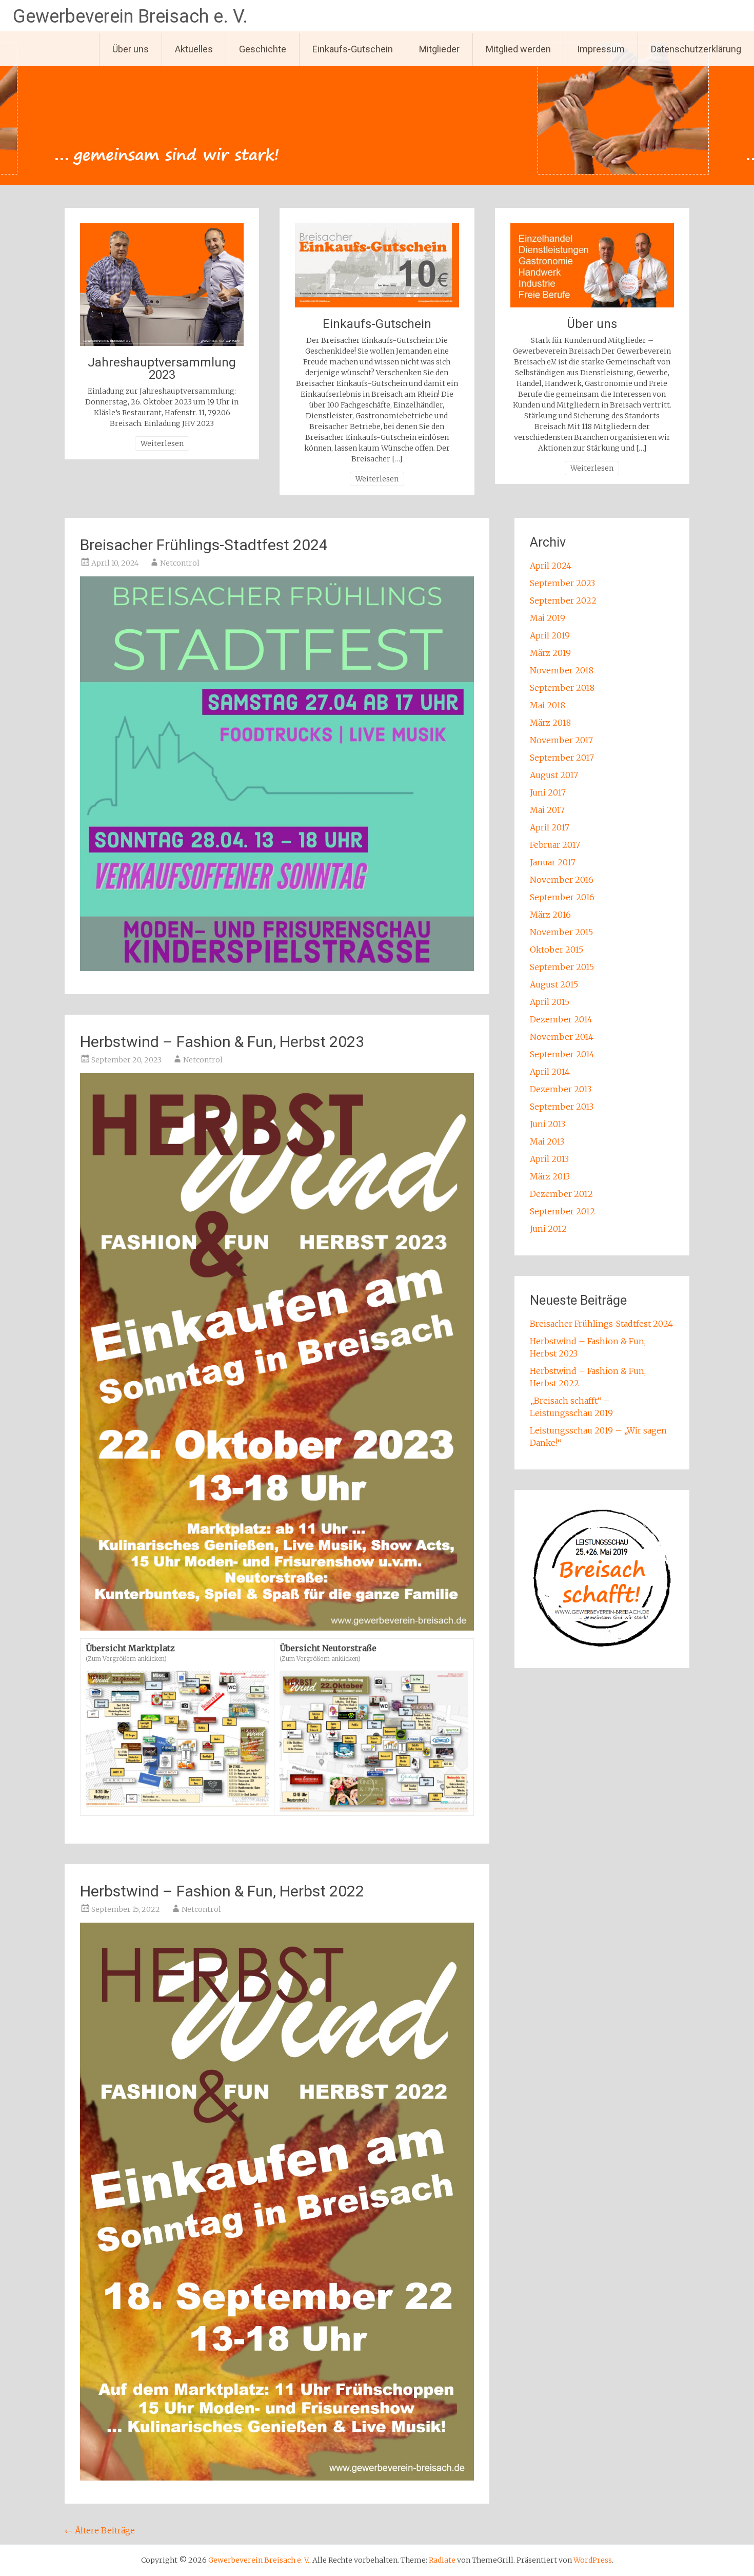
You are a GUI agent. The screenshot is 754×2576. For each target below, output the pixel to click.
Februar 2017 (555, 845)
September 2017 (562, 758)
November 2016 (562, 880)
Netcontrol (180, 563)
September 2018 (562, 688)
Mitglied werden (518, 49)
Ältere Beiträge (100, 2530)
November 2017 (561, 740)
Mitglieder (439, 49)
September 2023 (562, 583)
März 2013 (550, 1176)
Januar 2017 (553, 862)
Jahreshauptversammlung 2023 (162, 369)
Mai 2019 (548, 618)
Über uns (131, 49)
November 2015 (561, 932)
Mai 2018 (548, 705)
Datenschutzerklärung (696, 49)
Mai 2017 (547, 810)
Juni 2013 (548, 1124)
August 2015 (554, 984)
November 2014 (562, 1037)
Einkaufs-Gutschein (353, 49)
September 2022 (563, 601)
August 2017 (554, 775)
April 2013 (549, 1159)
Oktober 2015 (557, 950)
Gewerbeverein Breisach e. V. (130, 16)
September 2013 (562, 1107)
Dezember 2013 (561, 1089)
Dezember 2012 (561, 1194)
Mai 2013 (547, 1141)
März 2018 (550, 723)
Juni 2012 (548, 1229)
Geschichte (263, 49)
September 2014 (562, 1054)
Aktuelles (194, 49)
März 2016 (550, 915)
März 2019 (550, 653)
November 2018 (562, 670)
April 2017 (550, 827)
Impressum (601, 49)
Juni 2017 (548, 792)
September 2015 (562, 967)
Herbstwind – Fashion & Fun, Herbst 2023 (222, 1042)
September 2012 (562, 1211)
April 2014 (550, 1072)
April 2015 (550, 1002)
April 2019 (550, 635)
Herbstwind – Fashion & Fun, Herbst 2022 (222, 1891)
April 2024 (551, 566)
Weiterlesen (162, 443)
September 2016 (562, 897)
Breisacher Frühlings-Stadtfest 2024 (204, 545)
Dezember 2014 (561, 1019)
